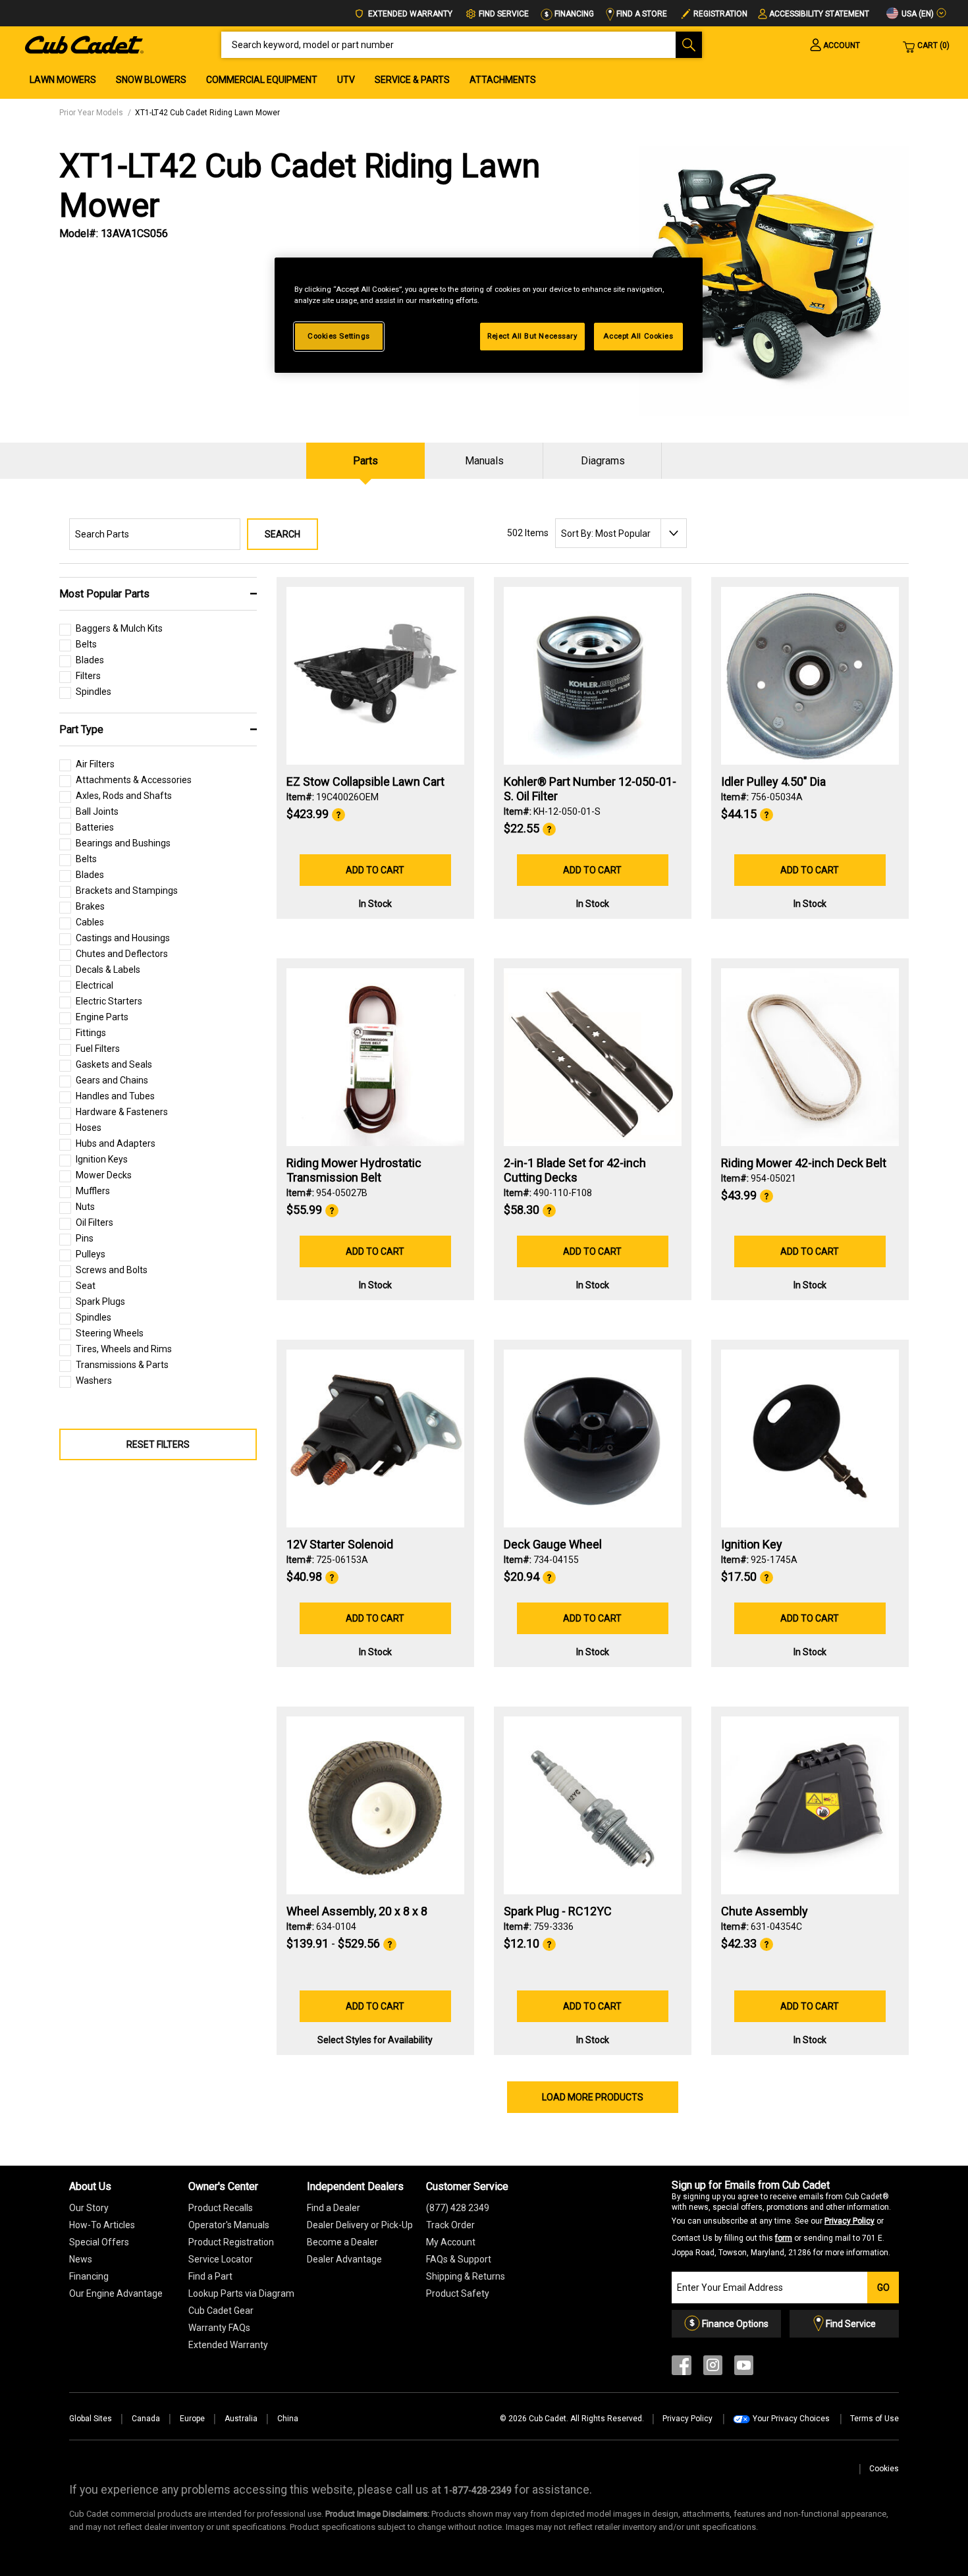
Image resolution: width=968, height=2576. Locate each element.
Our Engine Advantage (116, 2293)
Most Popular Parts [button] (104, 594)
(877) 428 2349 (458, 2208)
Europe (192, 2419)
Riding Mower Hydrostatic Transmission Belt (354, 1170)
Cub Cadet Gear (221, 2311)
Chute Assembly (765, 1911)
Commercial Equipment (262, 80)
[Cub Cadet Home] (84, 44)
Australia (241, 2419)
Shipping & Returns (466, 2276)
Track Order (450, 2225)
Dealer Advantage (344, 2259)
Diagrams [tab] (603, 461)
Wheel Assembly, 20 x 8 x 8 (357, 1911)
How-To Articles (102, 2225)
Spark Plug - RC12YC (558, 1911)
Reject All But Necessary (532, 336)
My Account (451, 2242)
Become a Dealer (342, 2242)
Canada (146, 2419)
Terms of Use (874, 2419)
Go (883, 2288)
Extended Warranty (409, 14)
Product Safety (458, 2293)
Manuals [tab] (484, 461)
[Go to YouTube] (744, 2368)
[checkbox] (111, 632)
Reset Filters (158, 1444)
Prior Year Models (91, 113)
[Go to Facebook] (682, 2368)
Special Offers (99, 2242)
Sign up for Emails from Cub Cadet (781, 2218)
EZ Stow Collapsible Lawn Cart (365, 781)
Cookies (884, 2469)
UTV (346, 80)
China (288, 2419)
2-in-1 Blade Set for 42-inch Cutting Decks (575, 1170)
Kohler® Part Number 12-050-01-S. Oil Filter (590, 789)
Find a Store (641, 14)
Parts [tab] (365, 461)
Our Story (89, 2208)
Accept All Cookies (638, 336)
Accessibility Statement (819, 14)
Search (282, 534)
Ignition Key (752, 1544)
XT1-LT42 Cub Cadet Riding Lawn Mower (207, 113)
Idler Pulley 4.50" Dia (773, 781)
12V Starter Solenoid (340, 1544)
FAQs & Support (459, 2259)
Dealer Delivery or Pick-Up (360, 2225)
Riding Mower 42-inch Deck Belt (804, 1163)
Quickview (375, 729)
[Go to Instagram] (713, 2368)
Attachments (503, 80)
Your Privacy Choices (791, 2419)
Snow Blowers (151, 80)
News (81, 2259)
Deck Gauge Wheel (553, 1544)
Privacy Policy (849, 2221)
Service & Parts (412, 80)
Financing (573, 14)
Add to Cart (375, 870)
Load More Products (593, 2097)
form (784, 2238)
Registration (720, 14)
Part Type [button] (81, 729)
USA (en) (917, 14)
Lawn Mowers (63, 80)
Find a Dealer (334, 2208)
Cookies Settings (339, 336)
